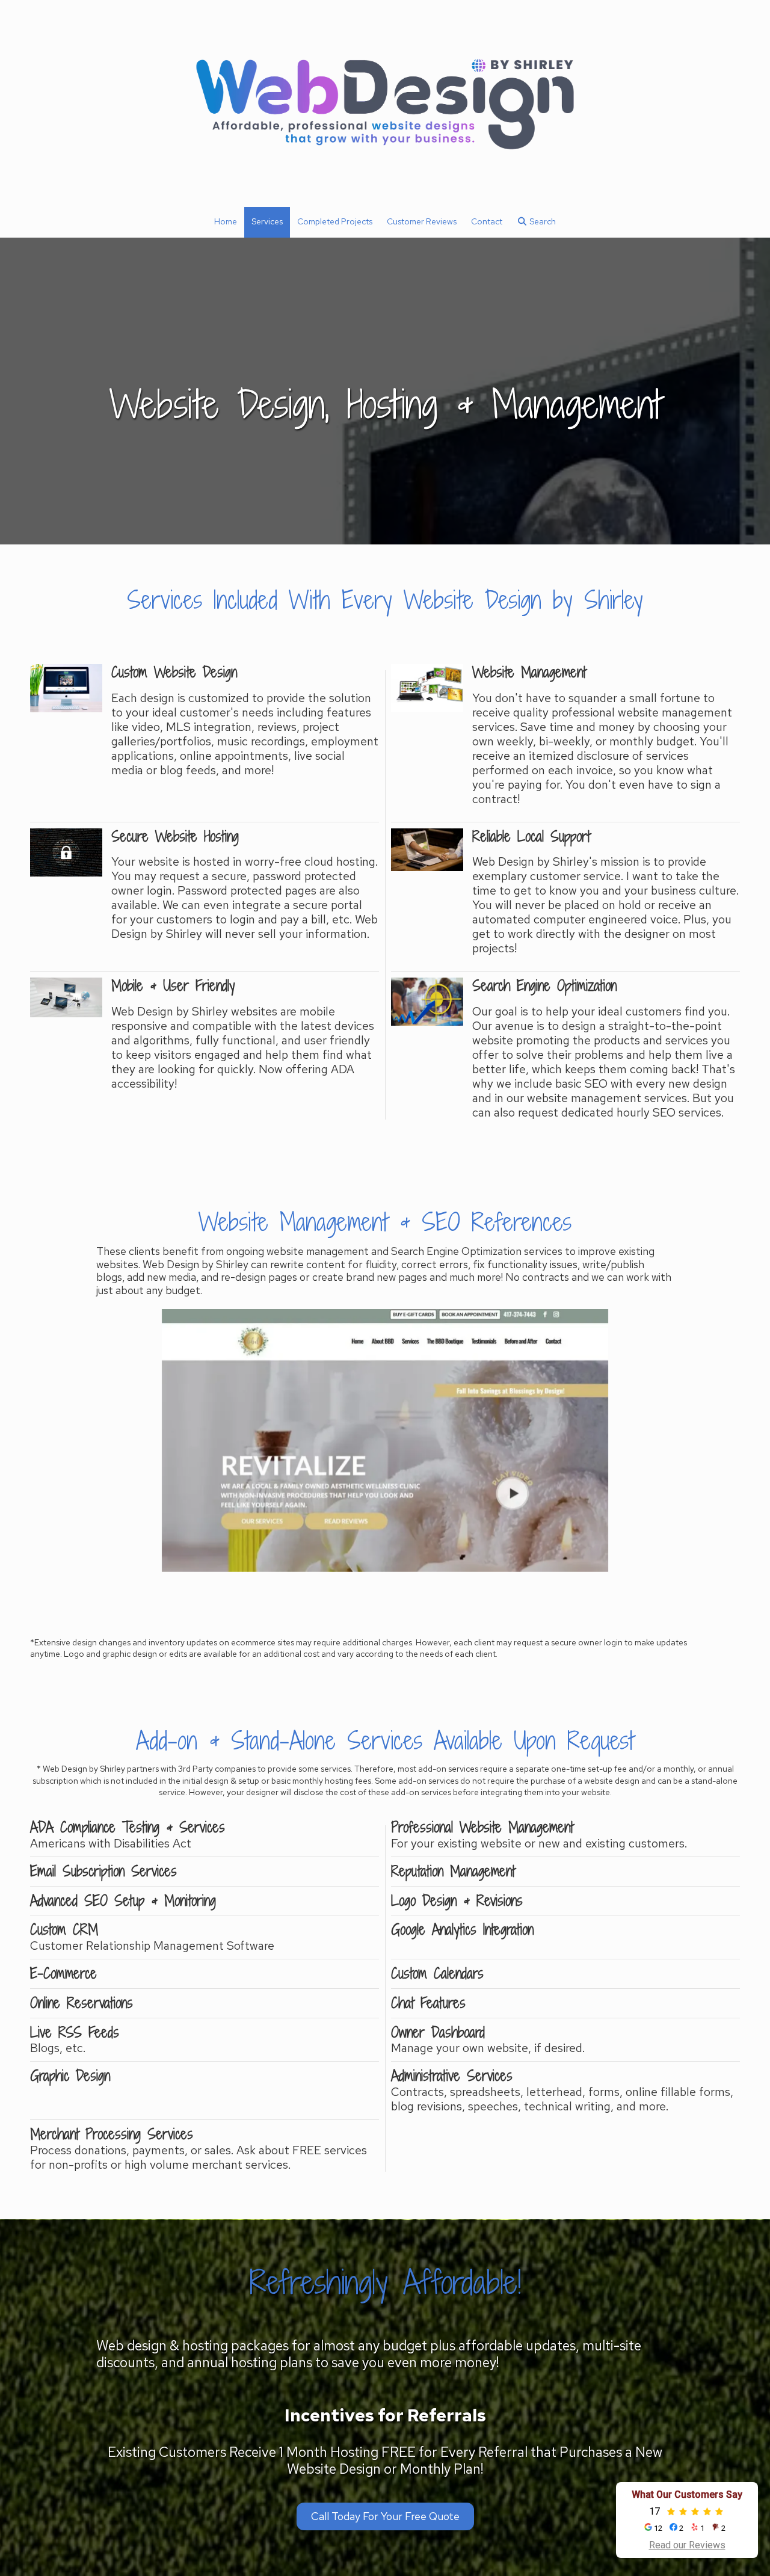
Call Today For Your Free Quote (385, 2516)
